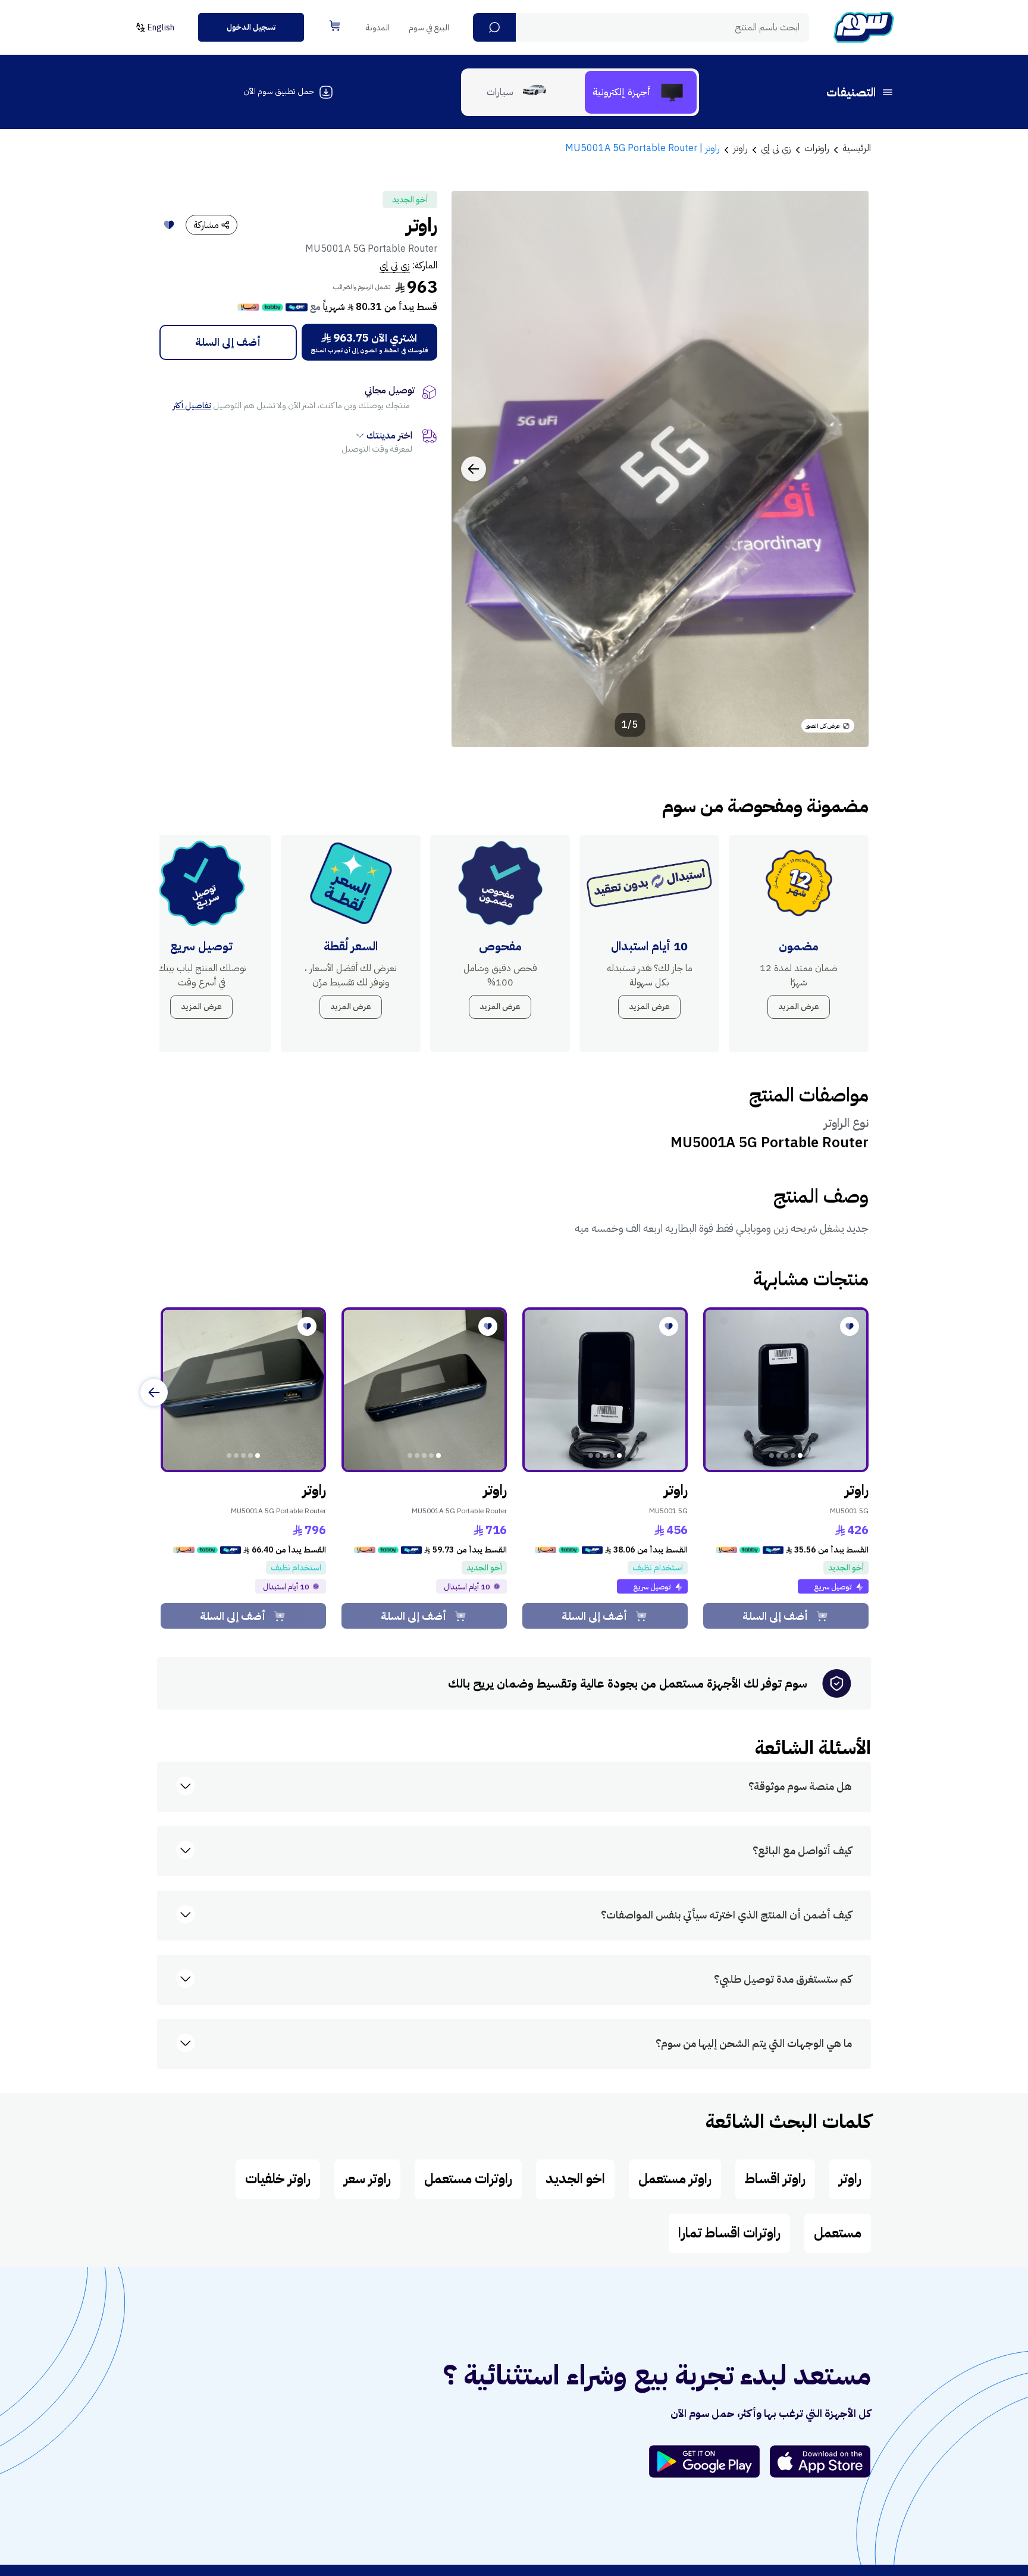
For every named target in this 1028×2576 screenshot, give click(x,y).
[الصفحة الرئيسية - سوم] (864, 27)
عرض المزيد (799, 1007)
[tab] (641, 92)
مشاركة (206, 225)
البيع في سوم (429, 28)
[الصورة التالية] (474, 469)
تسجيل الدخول (251, 27)
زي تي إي (395, 265)
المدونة (378, 28)
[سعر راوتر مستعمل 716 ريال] (424, 1390)
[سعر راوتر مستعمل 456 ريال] (605, 1390)
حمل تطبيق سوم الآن (279, 91)
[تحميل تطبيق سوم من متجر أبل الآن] (820, 2461)
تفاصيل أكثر (192, 406)
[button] (494, 27)
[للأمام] (154, 1392)
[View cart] (335, 26)
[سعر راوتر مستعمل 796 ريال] (243, 1390)
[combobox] (641, 27)
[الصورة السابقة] (847, 469)
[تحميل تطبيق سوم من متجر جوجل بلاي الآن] (710, 2461)
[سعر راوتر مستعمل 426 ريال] (786, 1390)
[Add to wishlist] (169, 225)
